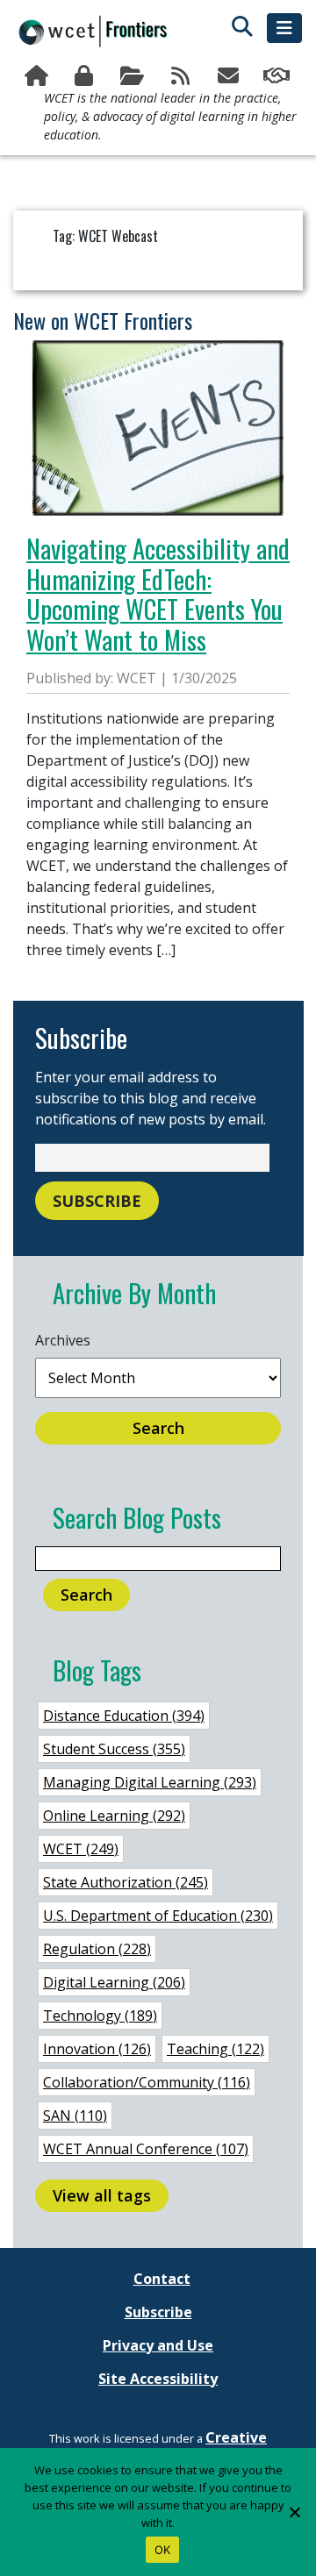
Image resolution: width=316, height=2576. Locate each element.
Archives (63, 1340)
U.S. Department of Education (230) (158, 1916)
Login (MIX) (86, 76)
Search (158, 1428)
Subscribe (230, 76)
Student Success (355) (114, 1749)
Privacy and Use (158, 2345)
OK (163, 2550)
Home (38, 76)
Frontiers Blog (182, 76)
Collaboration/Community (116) (147, 2082)
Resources (134, 76)
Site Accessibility (158, 2379)
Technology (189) (100, 2016)
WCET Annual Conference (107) (146, 2149)
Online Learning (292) (114, 1816)
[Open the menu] (284, 28)
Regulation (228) (97, 1949)
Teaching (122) (215, 2049)
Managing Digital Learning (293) (150, 1782)
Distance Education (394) (124, 1716)
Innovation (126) (97, 2049)
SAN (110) (75, 2116)
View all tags (102, 2195)
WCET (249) (81, 1849)
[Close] (294, 2512)
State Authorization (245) (126, 1882)
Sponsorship (278, 76)
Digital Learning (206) (114, 1982)
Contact (162, 2279)
